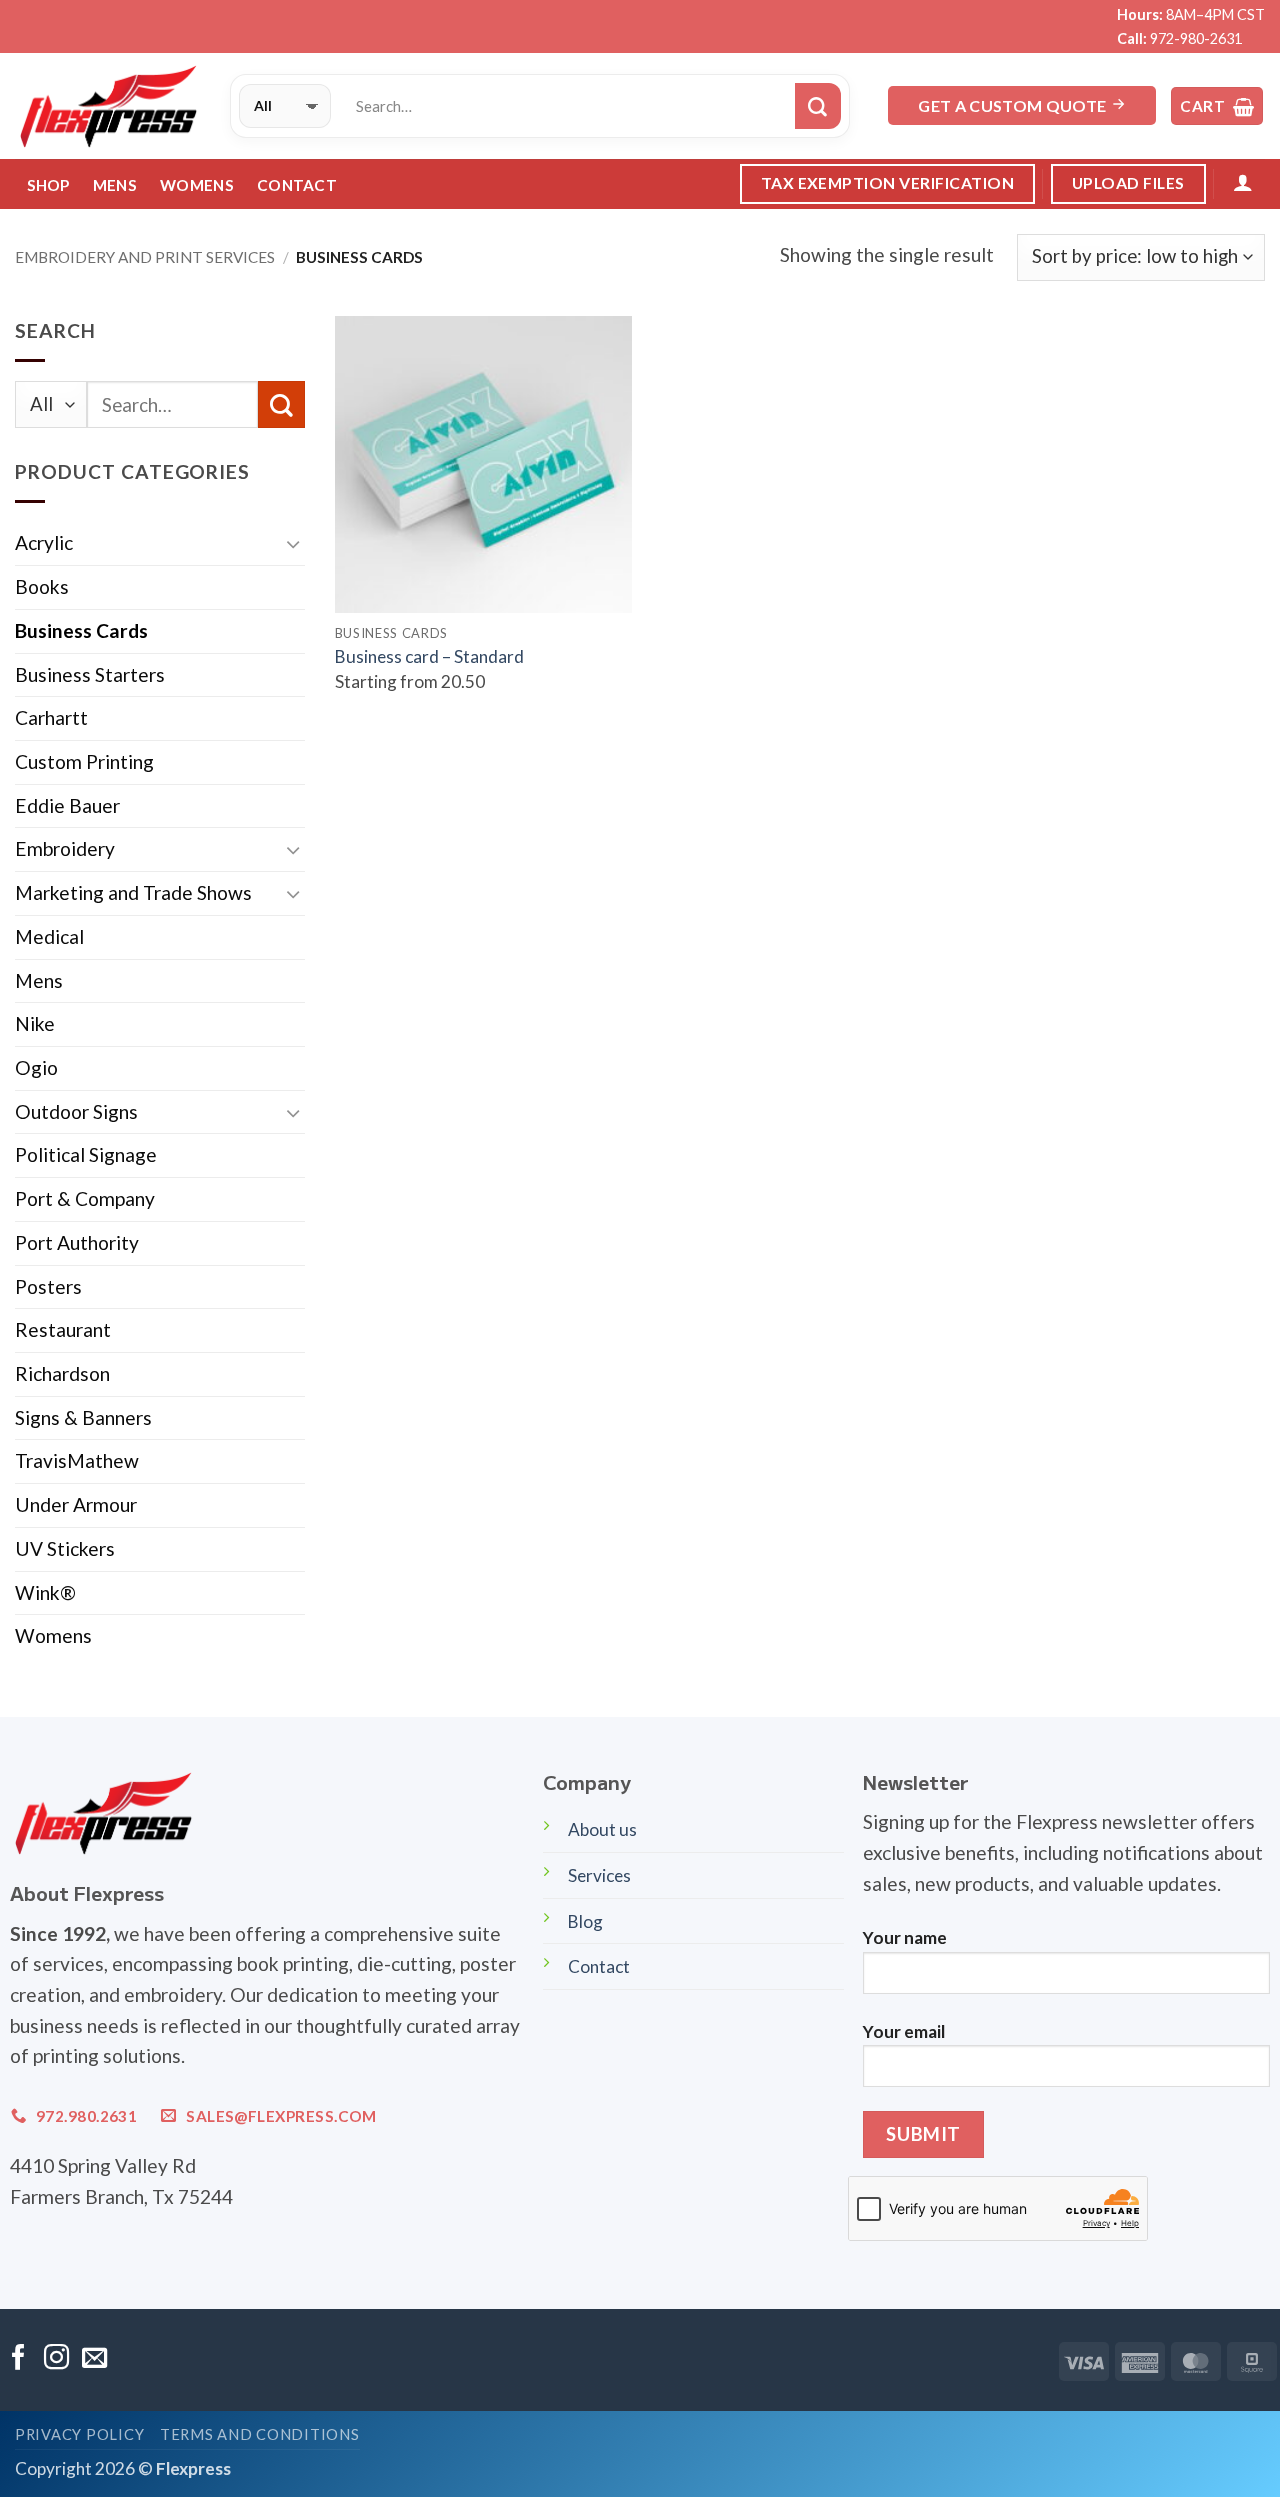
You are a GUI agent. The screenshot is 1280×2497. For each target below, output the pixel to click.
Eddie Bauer (67, 805)
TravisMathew (77, 1460)
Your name (905, 1937)
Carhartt (51, 717)
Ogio (36, 1067)
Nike (35, 1023)
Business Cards (81, 630)
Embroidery (65, 848)
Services (599, 1875)
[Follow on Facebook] (18, 2359)
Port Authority (77, 1242)
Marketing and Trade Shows (133, 892)
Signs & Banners (83, 1417)
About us (602, 1829)
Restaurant (63, 1329)
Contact (297, 185)
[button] (1217, 106)
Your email (904, 2031)
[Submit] (818, 106)
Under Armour (76, 1504)
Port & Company (85, 1198)
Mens (39, 980)
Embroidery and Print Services (145, 257)
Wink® (45, 1592)
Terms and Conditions (260, 2434)
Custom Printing (84, 761)
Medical (49, 936)
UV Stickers (65, 1548)
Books (42, 586)
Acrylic (44, 542)
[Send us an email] (94, 2359)
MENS (115, 185)
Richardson (62, 1373)
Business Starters (90, 674)
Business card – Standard (429, 656)
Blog (585, 1921)
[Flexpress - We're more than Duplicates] (107, 106)
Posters (48, 1286)
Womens (53, 1635)
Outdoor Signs (76, 1111)
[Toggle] (293, 543)
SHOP (48, 185)
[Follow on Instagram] (56, 2359)
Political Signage (86, 1154)
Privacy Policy (79, 2434)
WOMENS (197, 185)
